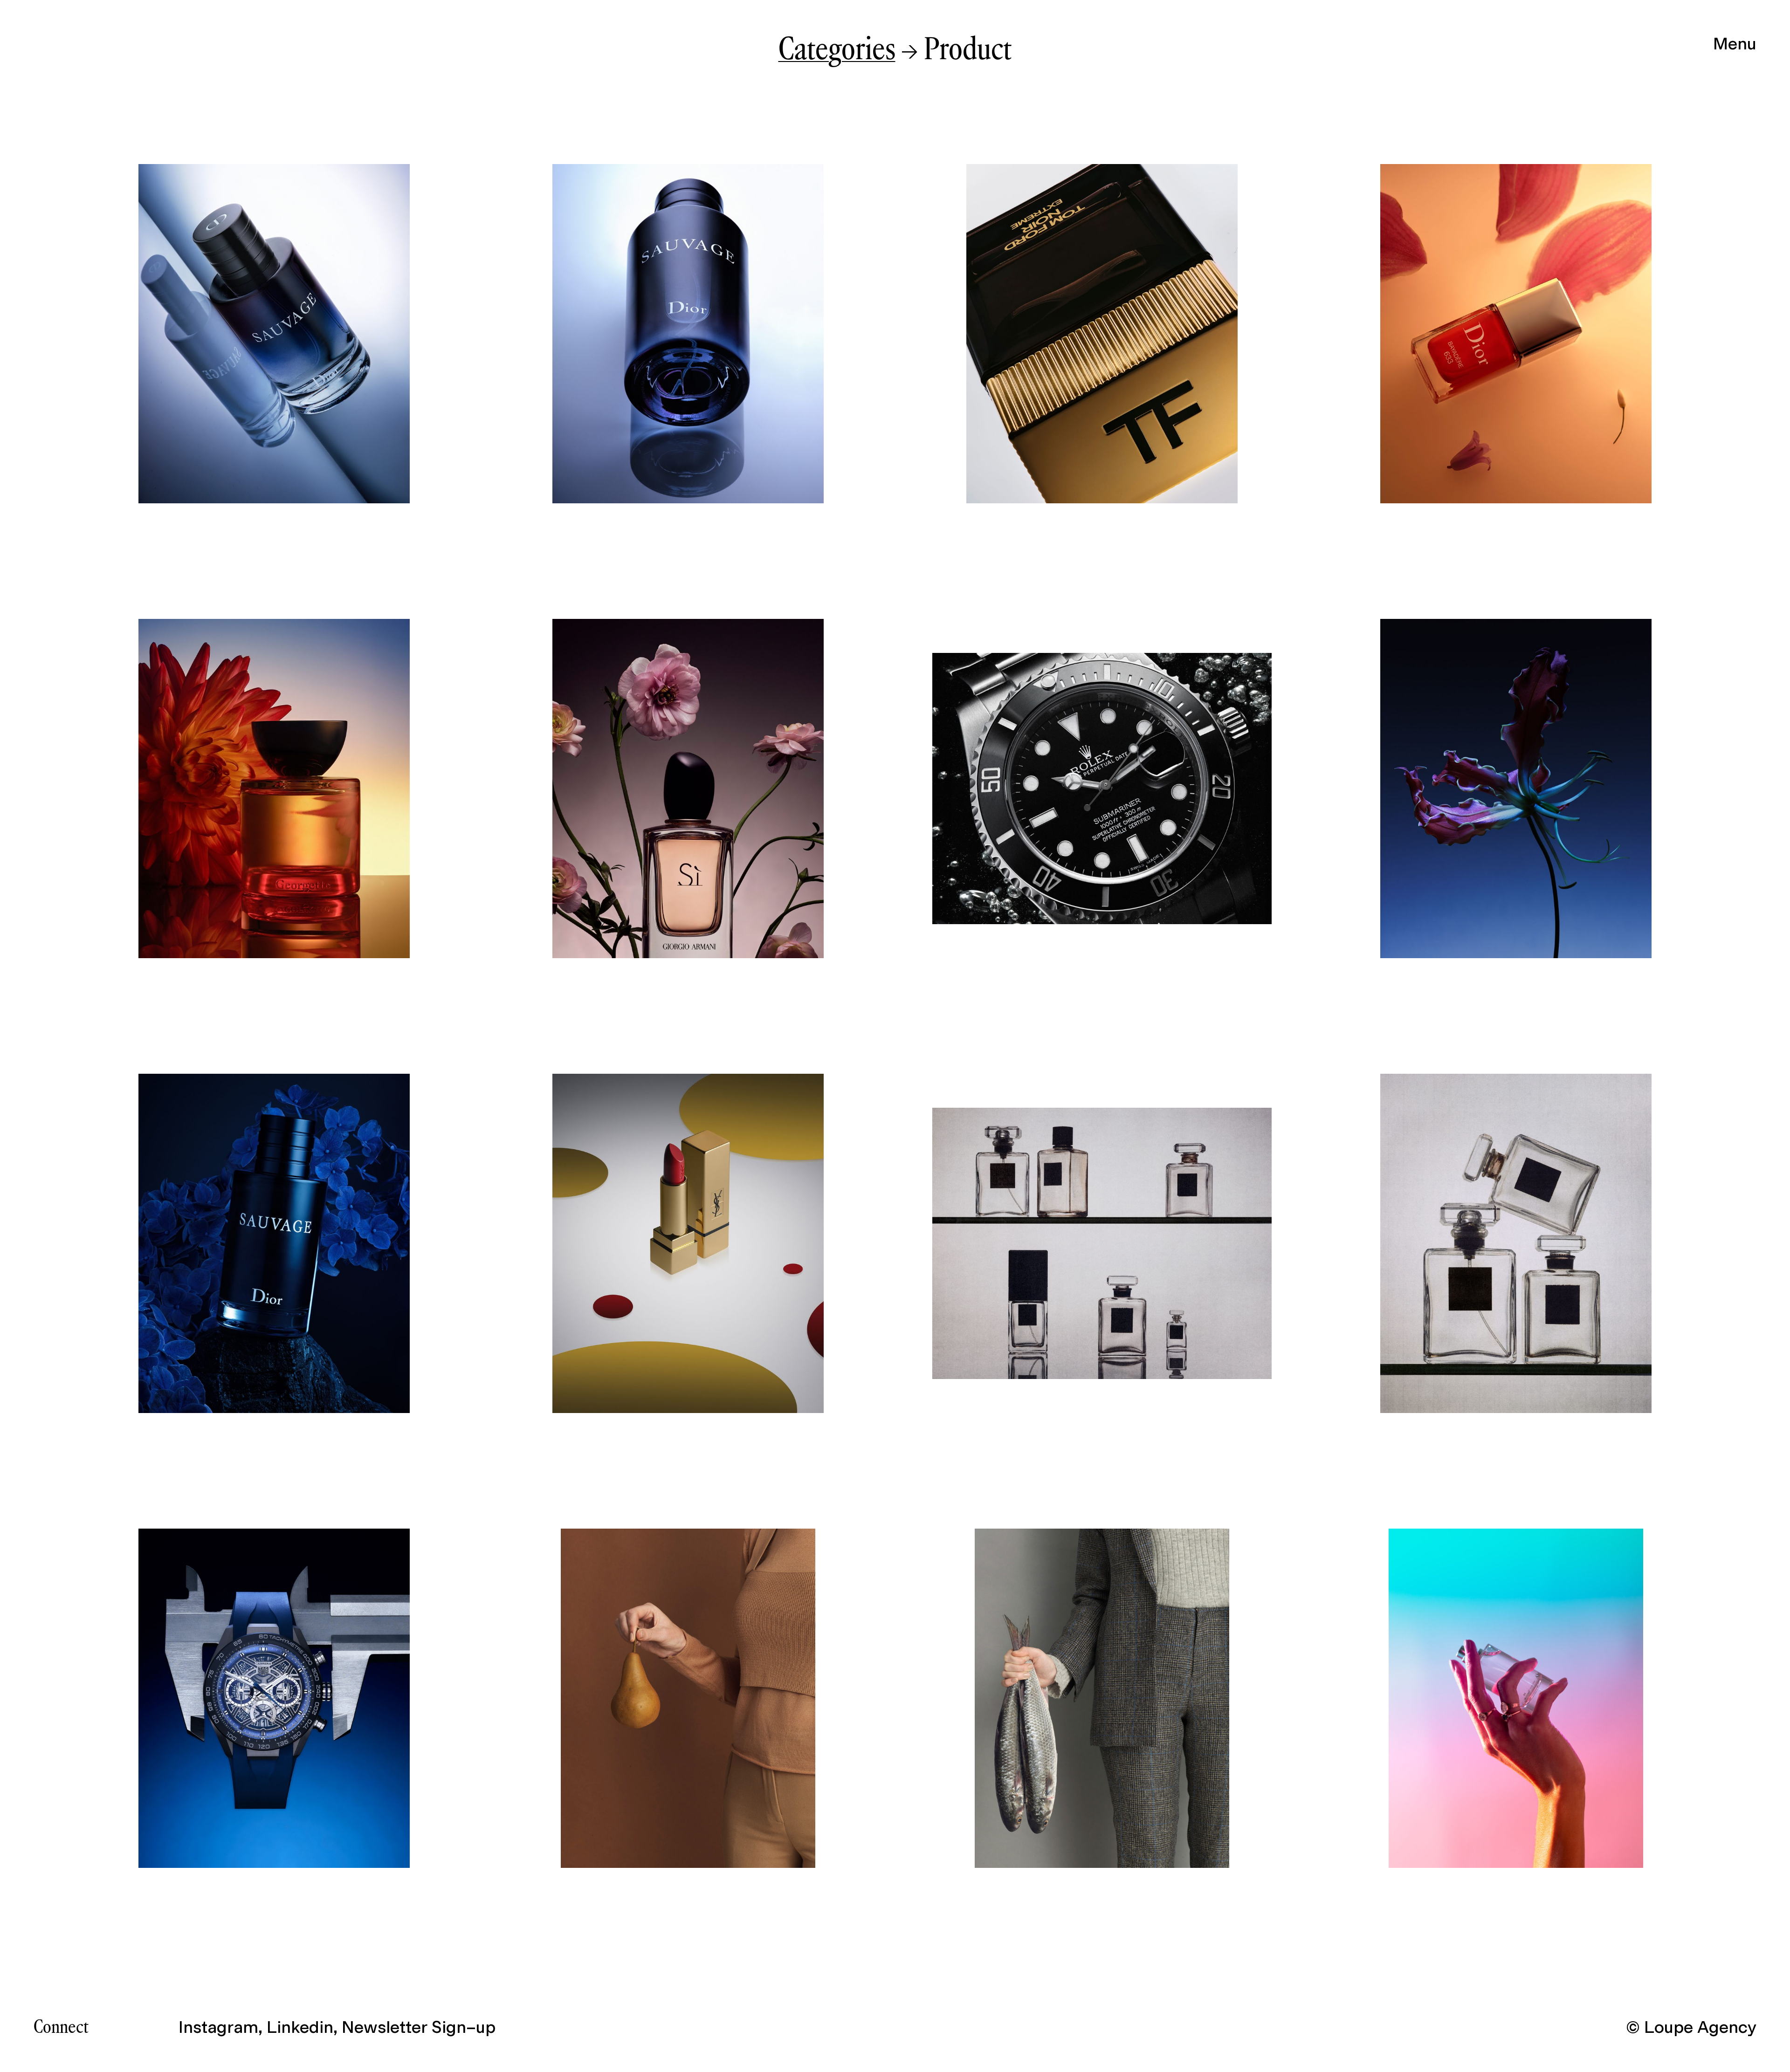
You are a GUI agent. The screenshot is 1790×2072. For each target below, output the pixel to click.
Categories (837, 51)
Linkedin (300, 2027)
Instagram (218, 2027)
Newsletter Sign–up (419, 2027)
